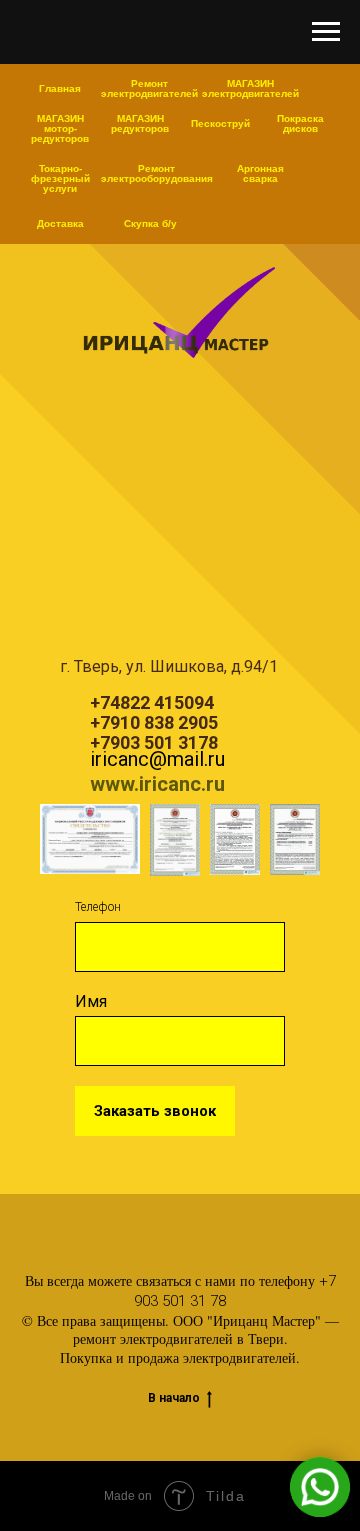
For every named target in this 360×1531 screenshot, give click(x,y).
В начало (174, 1398)
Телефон (98, 907)
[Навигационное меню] (326, 32)
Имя (91, 1001)
